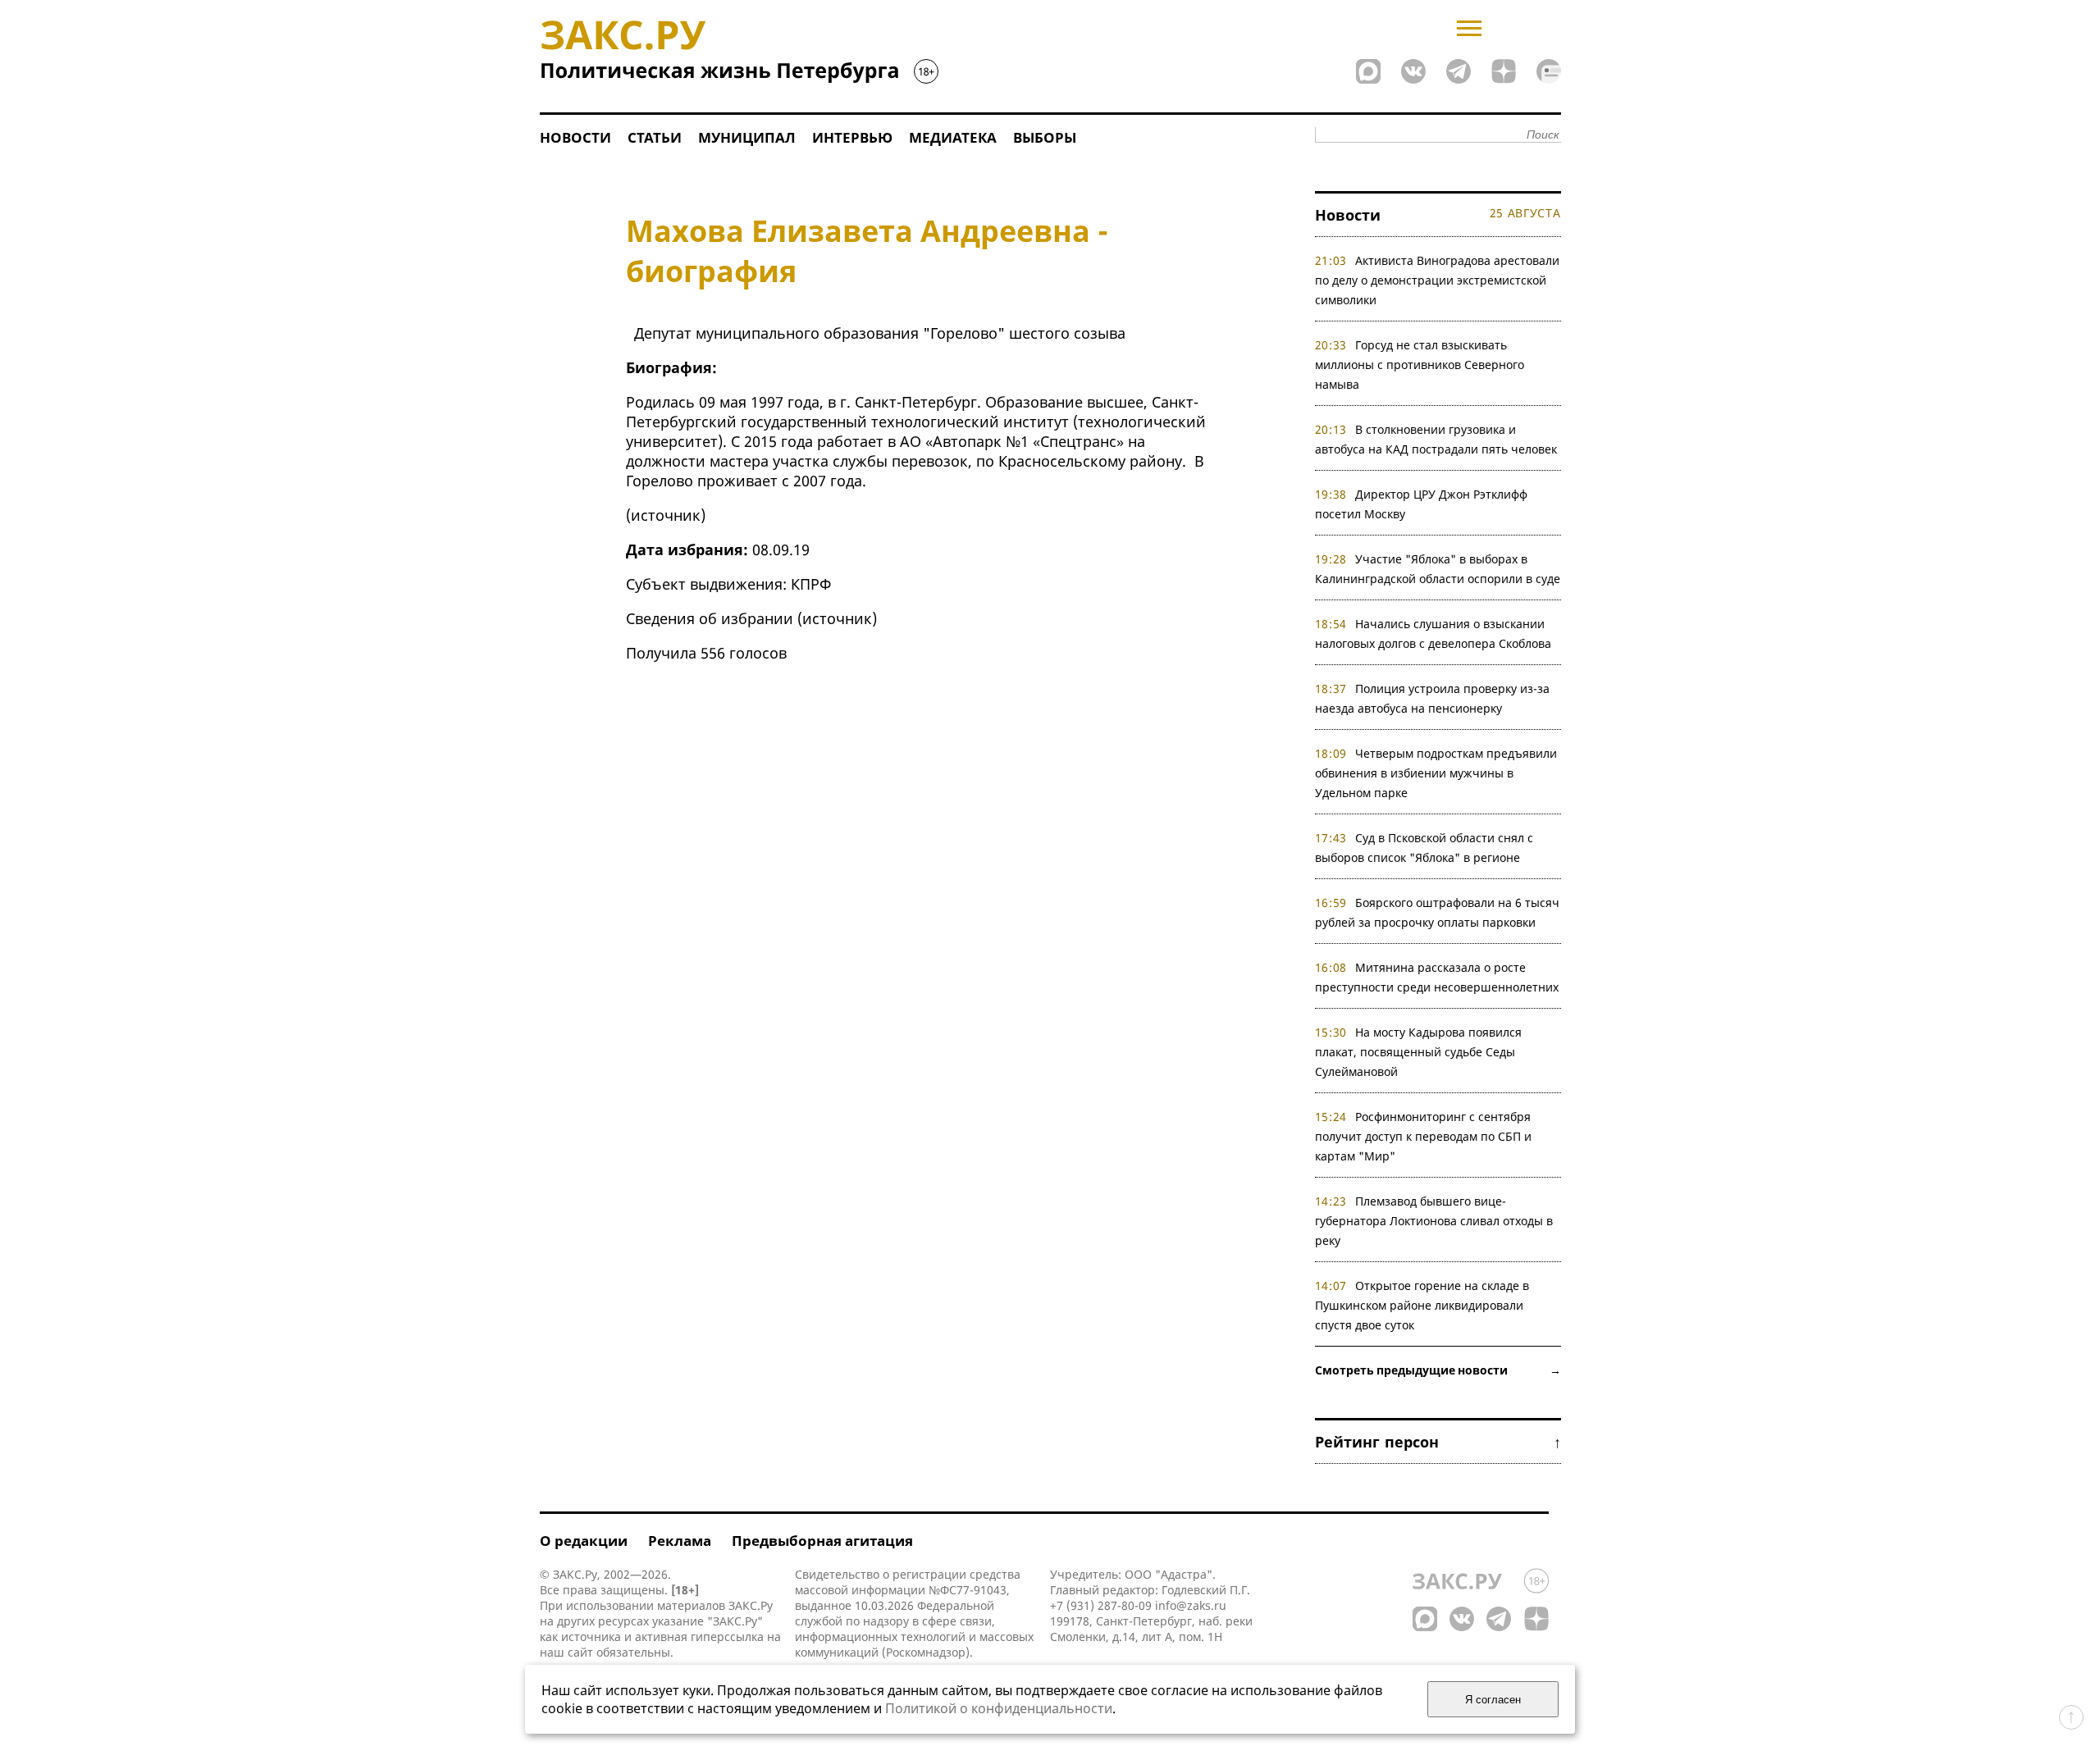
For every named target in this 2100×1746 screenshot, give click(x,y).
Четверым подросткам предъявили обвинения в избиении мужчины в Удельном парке (1436, 773)
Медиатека (953, 137)
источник (666, 515)
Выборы (1045, 137)
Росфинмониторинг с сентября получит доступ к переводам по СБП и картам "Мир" (1423, 1136)
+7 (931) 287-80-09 (1101, 1605)
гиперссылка (727, 1637)
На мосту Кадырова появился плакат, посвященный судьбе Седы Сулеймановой (1419, 1052)
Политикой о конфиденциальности (999, 1708)
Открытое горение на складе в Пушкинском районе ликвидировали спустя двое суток (1422, 1305)
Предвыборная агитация (822, 1541)
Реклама (680, 1541)
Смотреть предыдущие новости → (1438, 1370)
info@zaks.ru (1191, 1605)
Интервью (852, 137)
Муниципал (747, 137)
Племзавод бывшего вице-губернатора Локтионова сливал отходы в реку (1434, 1221)
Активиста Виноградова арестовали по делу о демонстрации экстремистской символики (1438, 280)
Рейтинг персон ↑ (1438, 1442)
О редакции (584, 1541)
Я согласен (1493, 1700)
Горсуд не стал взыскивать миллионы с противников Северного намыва (1420, 365)
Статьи (655, 137)
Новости (575, 137)
